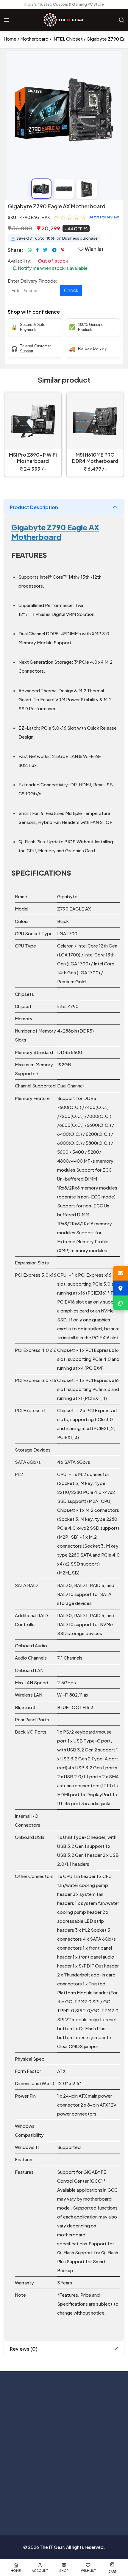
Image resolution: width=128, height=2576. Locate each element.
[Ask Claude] (50, 2505)
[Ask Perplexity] (93, 2505)
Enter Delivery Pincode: (33, 281)
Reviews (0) (24, 2349)
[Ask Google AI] (78, 2505)
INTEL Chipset (68, 39)
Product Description (34, 507)
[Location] (121, 1288)
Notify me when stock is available (52, 268)
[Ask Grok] (64, 2505)
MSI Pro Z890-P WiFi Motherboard (33, 458)
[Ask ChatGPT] (35, 2505)
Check (71, 290)
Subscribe (107, 2415)
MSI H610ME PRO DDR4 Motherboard (95, 458)
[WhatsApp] (121, 1303)
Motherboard (34, 39)
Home (10, 39)
